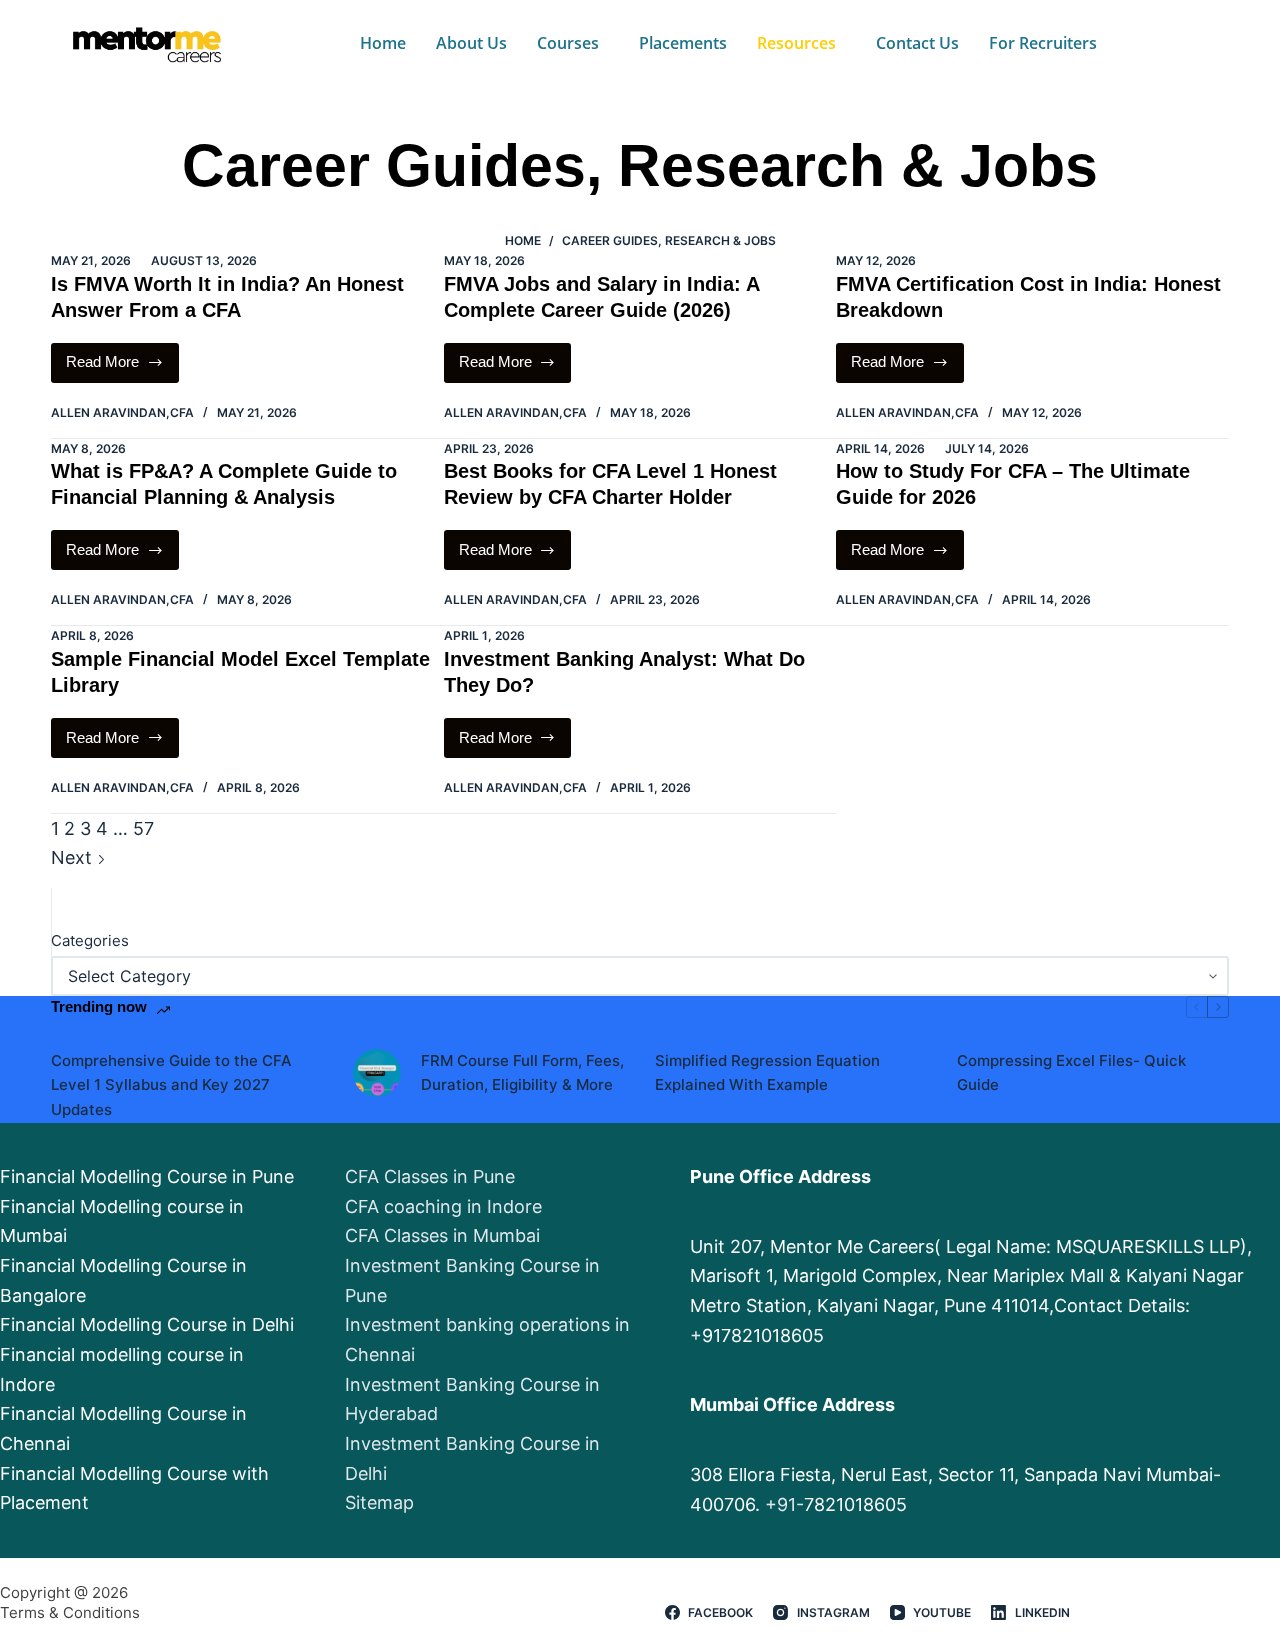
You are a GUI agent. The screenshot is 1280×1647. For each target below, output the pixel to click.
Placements (683, 43)
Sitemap (379, 1502)
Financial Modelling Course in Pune (147, 1176)
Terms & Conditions (70, 1612)
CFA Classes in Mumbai (442, 1235)
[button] (573, 43)
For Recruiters (1043, 43)
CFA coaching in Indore (443, 1206)
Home (383, 43)
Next (74, 857)
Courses (568, 43)
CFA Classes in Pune (430, 1176)
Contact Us (917, 43)
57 (143, 828)
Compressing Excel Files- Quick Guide (1071, 1073)
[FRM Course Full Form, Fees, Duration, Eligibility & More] (377, 1073)
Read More (115, 357)
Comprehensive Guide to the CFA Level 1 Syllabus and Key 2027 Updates (171, 1085)
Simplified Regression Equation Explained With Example (767, 1073)
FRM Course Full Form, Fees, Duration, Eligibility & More (522, 1073)
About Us (471, 43)
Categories (90, 940)
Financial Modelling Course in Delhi (147, 1324)
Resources (796, 43)
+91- (784, 1504)
